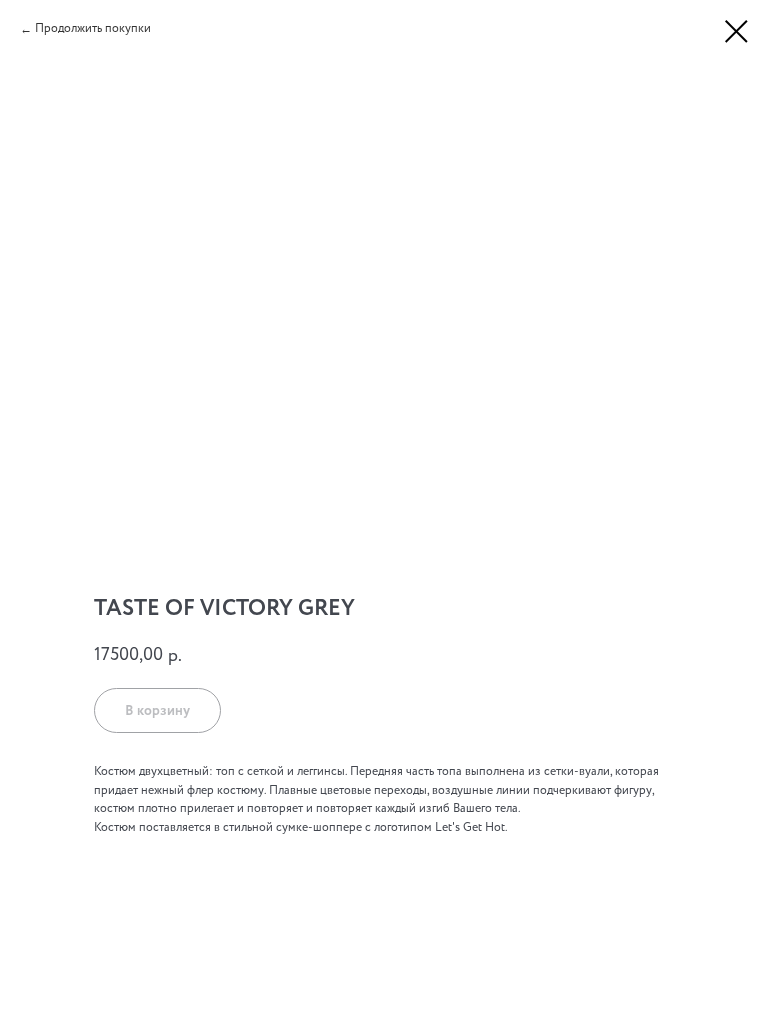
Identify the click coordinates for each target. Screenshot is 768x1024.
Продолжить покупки (93, 28)
